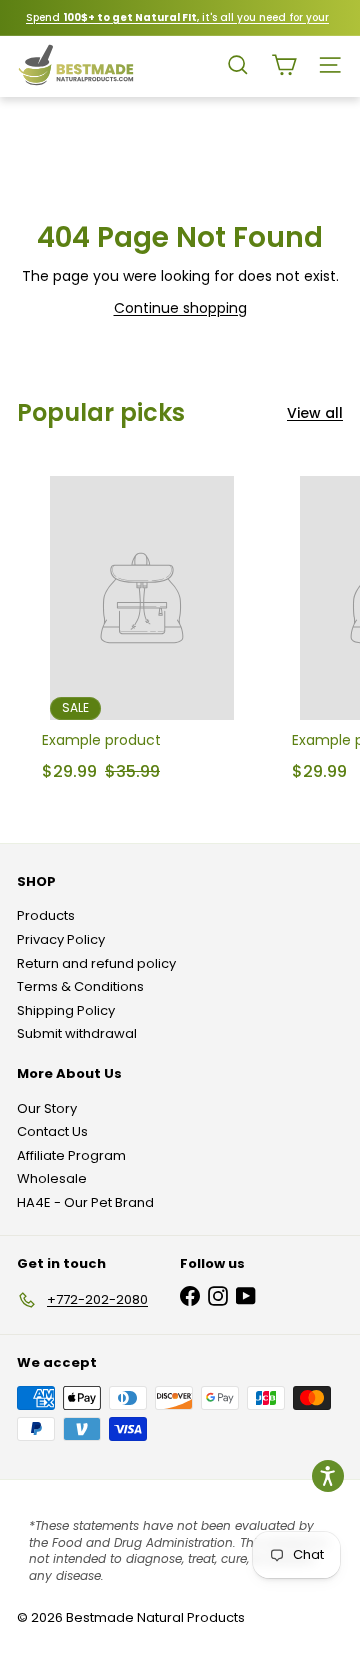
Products (46, 915)
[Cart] (284, 65)
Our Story (47, 1108)
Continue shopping (180, 308)
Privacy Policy (61, 939)
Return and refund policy (96, 963)
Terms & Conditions (80, 986)
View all (315, 413)
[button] (328, 1476)
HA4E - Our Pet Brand (85, 1202)
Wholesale (52, 1178)
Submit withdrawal (77, 1033)
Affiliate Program (71, 1155)
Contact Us (52, 1131)
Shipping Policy (66, 1010)
